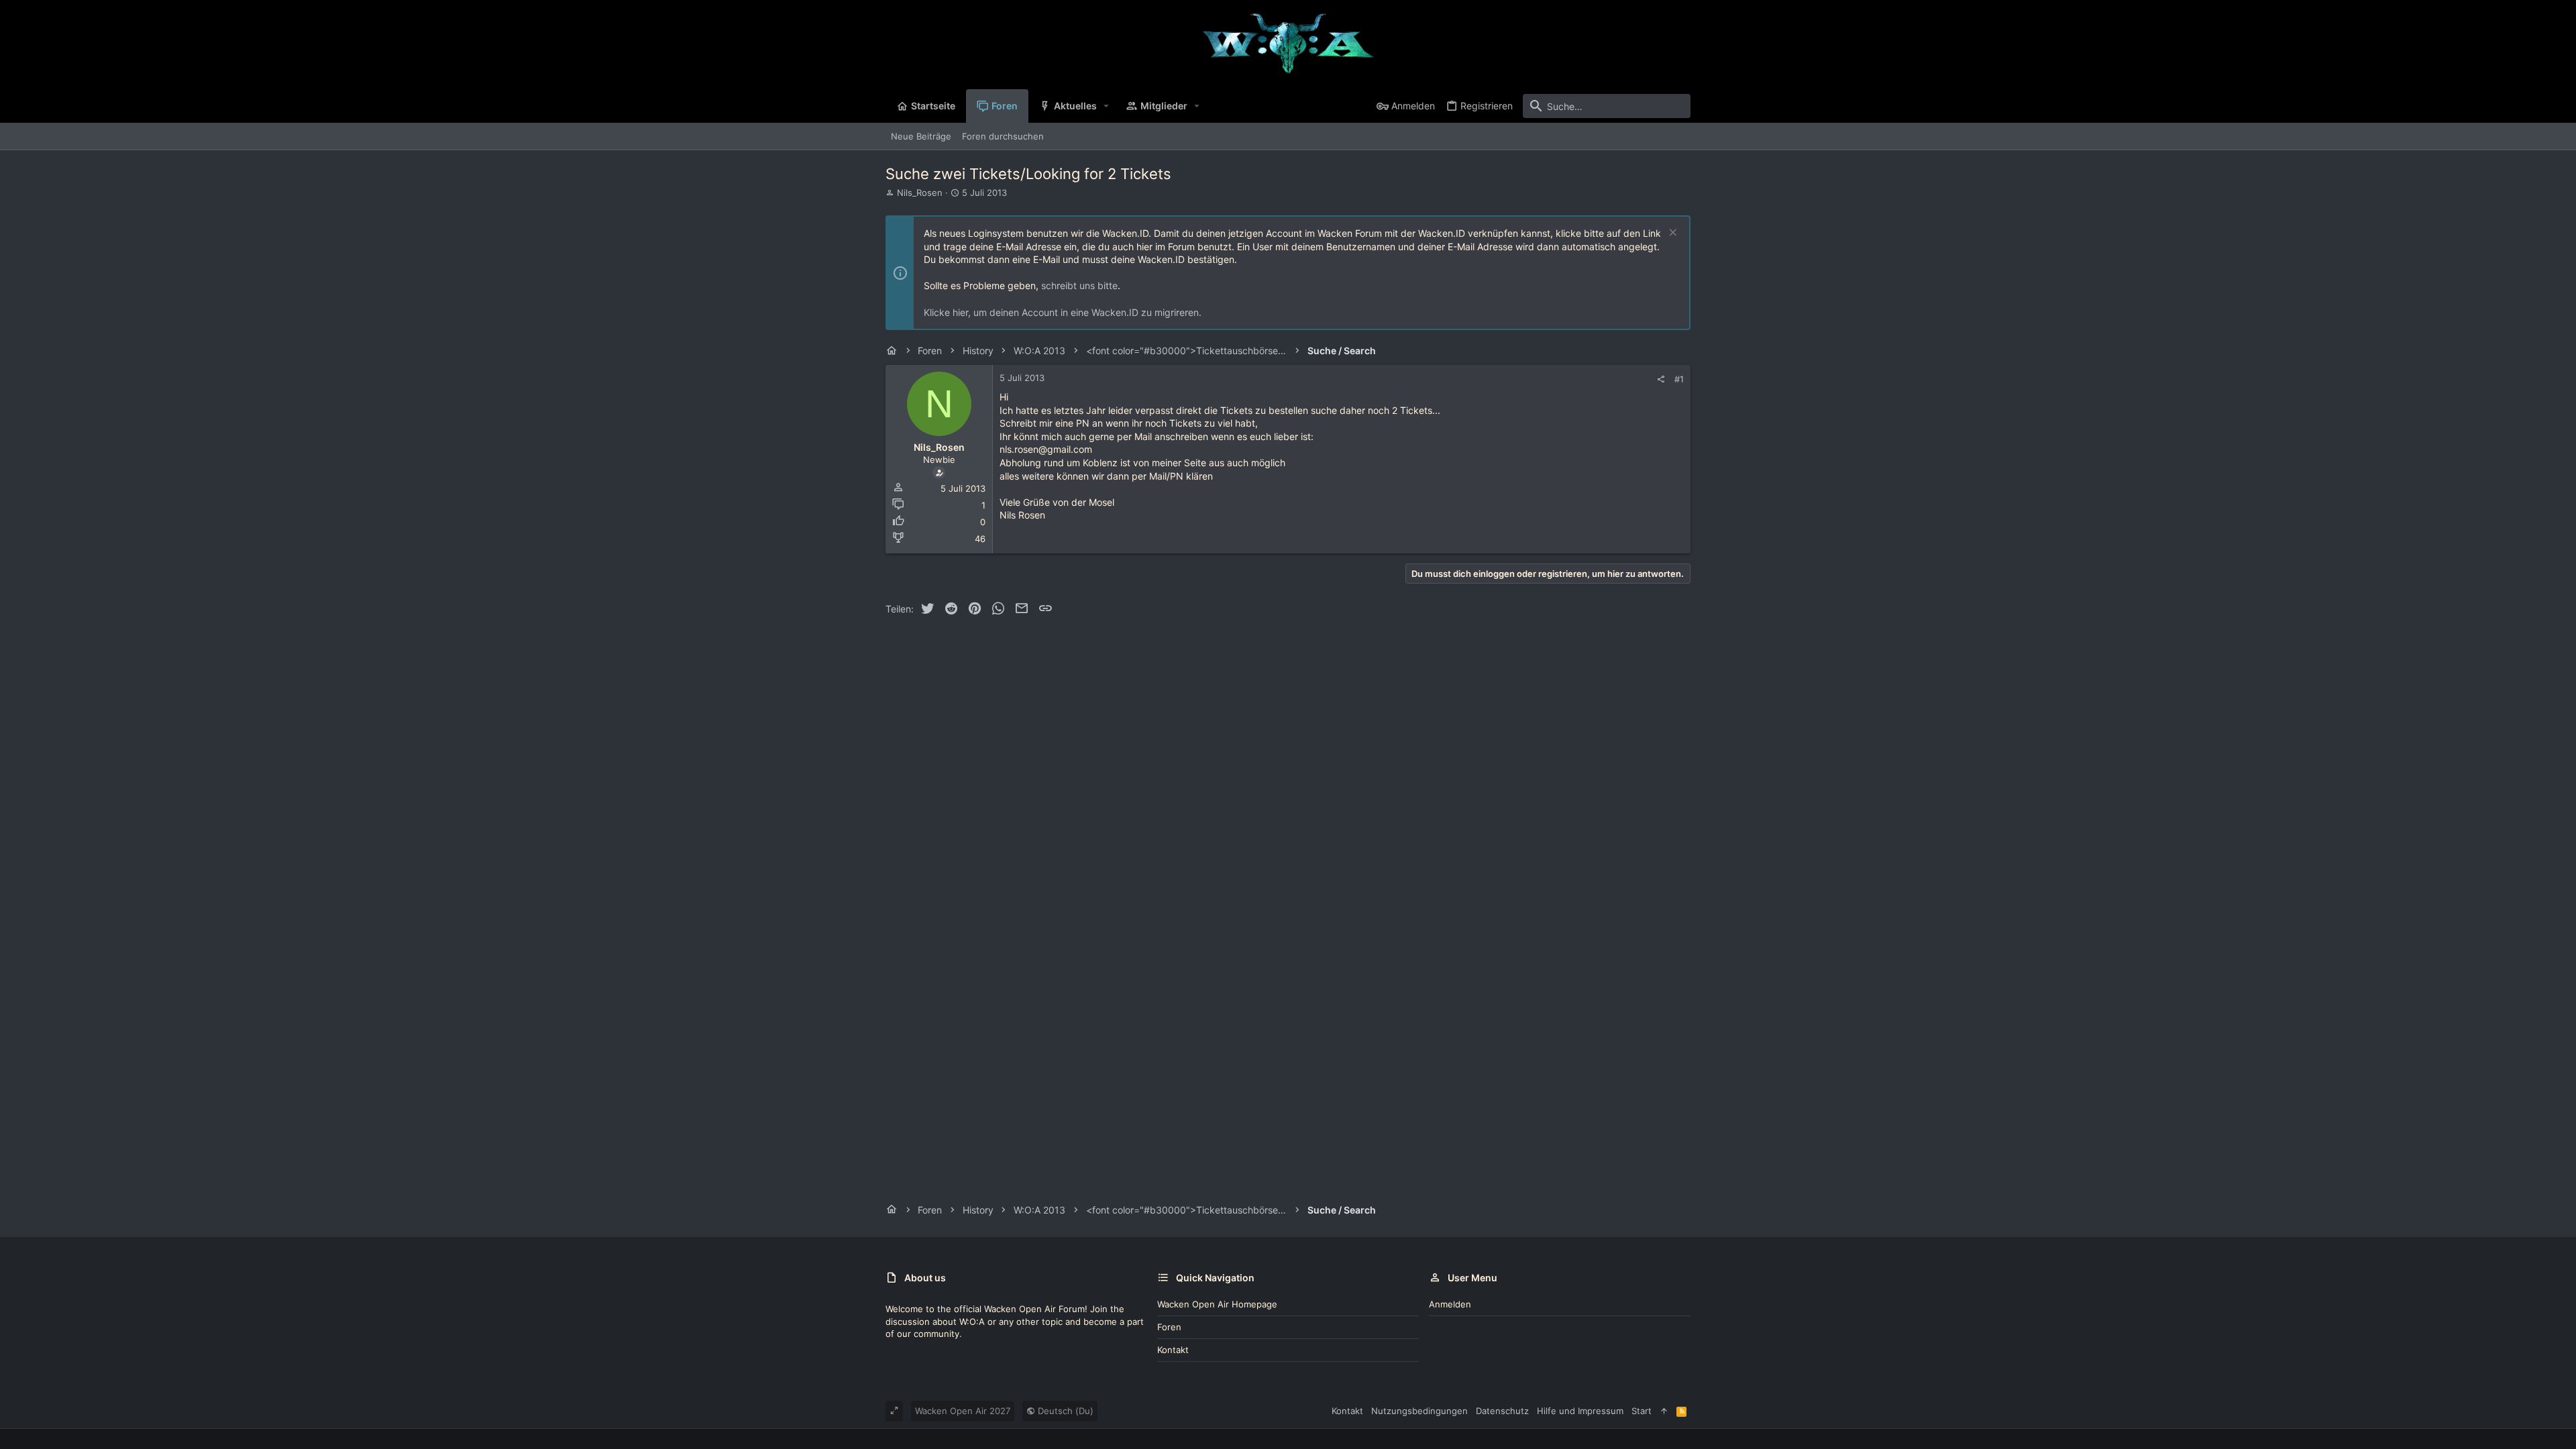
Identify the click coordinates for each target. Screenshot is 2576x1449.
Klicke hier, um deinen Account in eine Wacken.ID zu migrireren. (1063, 312)
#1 (1679, 379)
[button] (1107, 106)
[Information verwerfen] (1671, 234)
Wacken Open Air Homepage (1217, 1304)
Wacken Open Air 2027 (963, 1411)
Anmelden (1450, 1304)
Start (1642, 1411)
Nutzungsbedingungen (1419, 1411)
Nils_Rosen (920, 193)
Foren (1169, 1327)
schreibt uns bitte (1079, 285)
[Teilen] (1661, 379)
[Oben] (1664, 1411)
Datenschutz (1502, 1411)
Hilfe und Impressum (1580, 1411)
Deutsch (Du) (1064, 1411)
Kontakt (1173, 1350)
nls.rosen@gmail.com (1046, 449)
